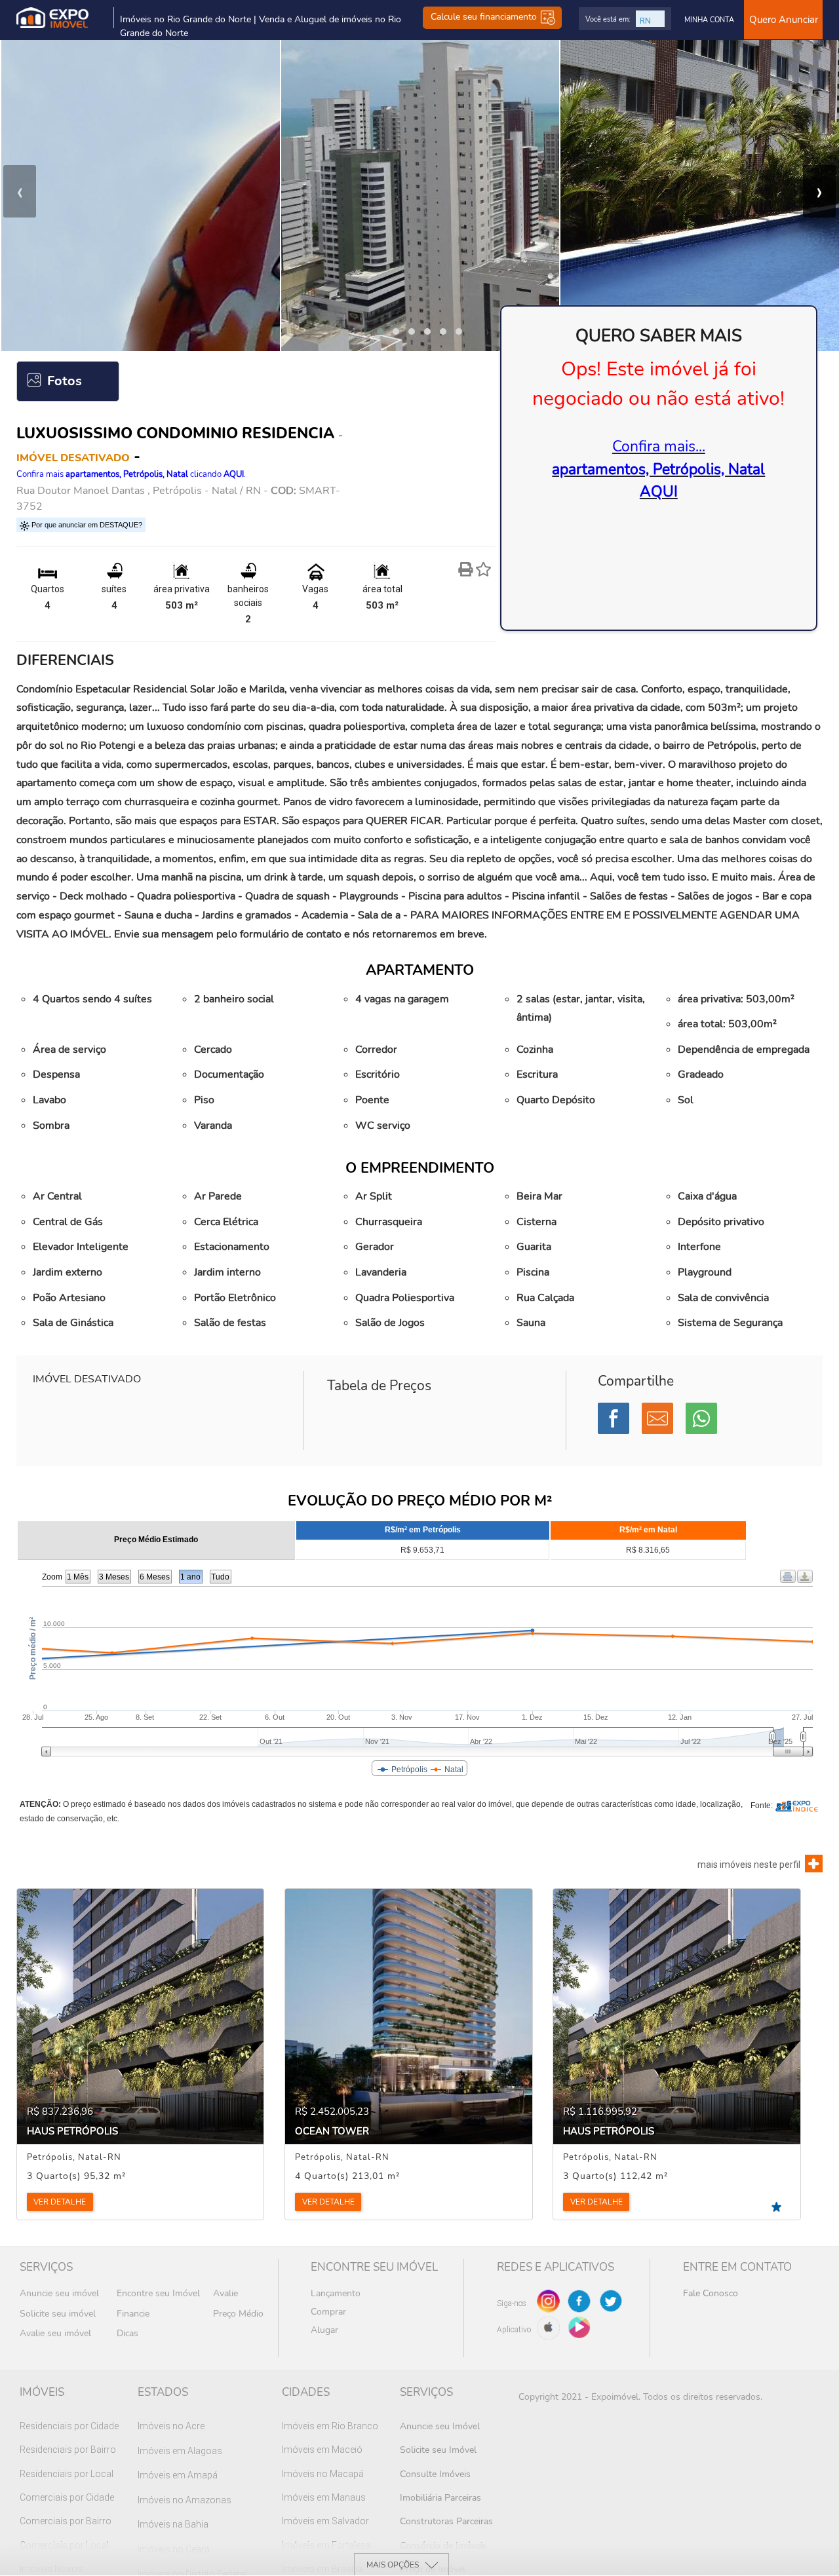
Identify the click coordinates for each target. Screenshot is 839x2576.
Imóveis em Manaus (324, 2497)
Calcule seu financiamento (485, 17)
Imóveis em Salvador (325, 2521)
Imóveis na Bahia (173, 2524)
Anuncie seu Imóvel (440, 2426)
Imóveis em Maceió (322, 2450)
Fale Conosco (711, 2293)
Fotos (65, 381)
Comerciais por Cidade (67, 2497)
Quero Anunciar (784, 20)
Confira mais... (658, 469)
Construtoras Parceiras (446, 2521)
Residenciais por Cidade (69, 2426)
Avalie (225, 2293)
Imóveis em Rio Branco (330, 2426)
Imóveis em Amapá (178, 2475)
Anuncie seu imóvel (59, 2293)
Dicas (127, 2333)
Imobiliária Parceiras (440, 2498)
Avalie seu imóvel (55, 2333)
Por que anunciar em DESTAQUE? (86, 525)
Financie (133, 2314)
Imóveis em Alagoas (180, 2451)
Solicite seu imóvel (58, 2314)
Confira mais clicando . (131, 474)
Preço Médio (238, 2314)
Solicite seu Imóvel (438, 2450)
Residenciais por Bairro (68, 2450)
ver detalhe (60, 2202)
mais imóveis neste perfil (749, 1865)
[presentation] (20, 191)
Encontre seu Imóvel (158, 2293)
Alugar (324, 2330)
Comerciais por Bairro (66, 2521)
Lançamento (336, 2293)
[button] (380, 331)
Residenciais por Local (67, 2474)
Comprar (328, 2312)
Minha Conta (709, 20)
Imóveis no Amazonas (185, 2500)
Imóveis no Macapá (323, 2474)
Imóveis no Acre (171, 2426)
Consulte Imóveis (435, 2474)
